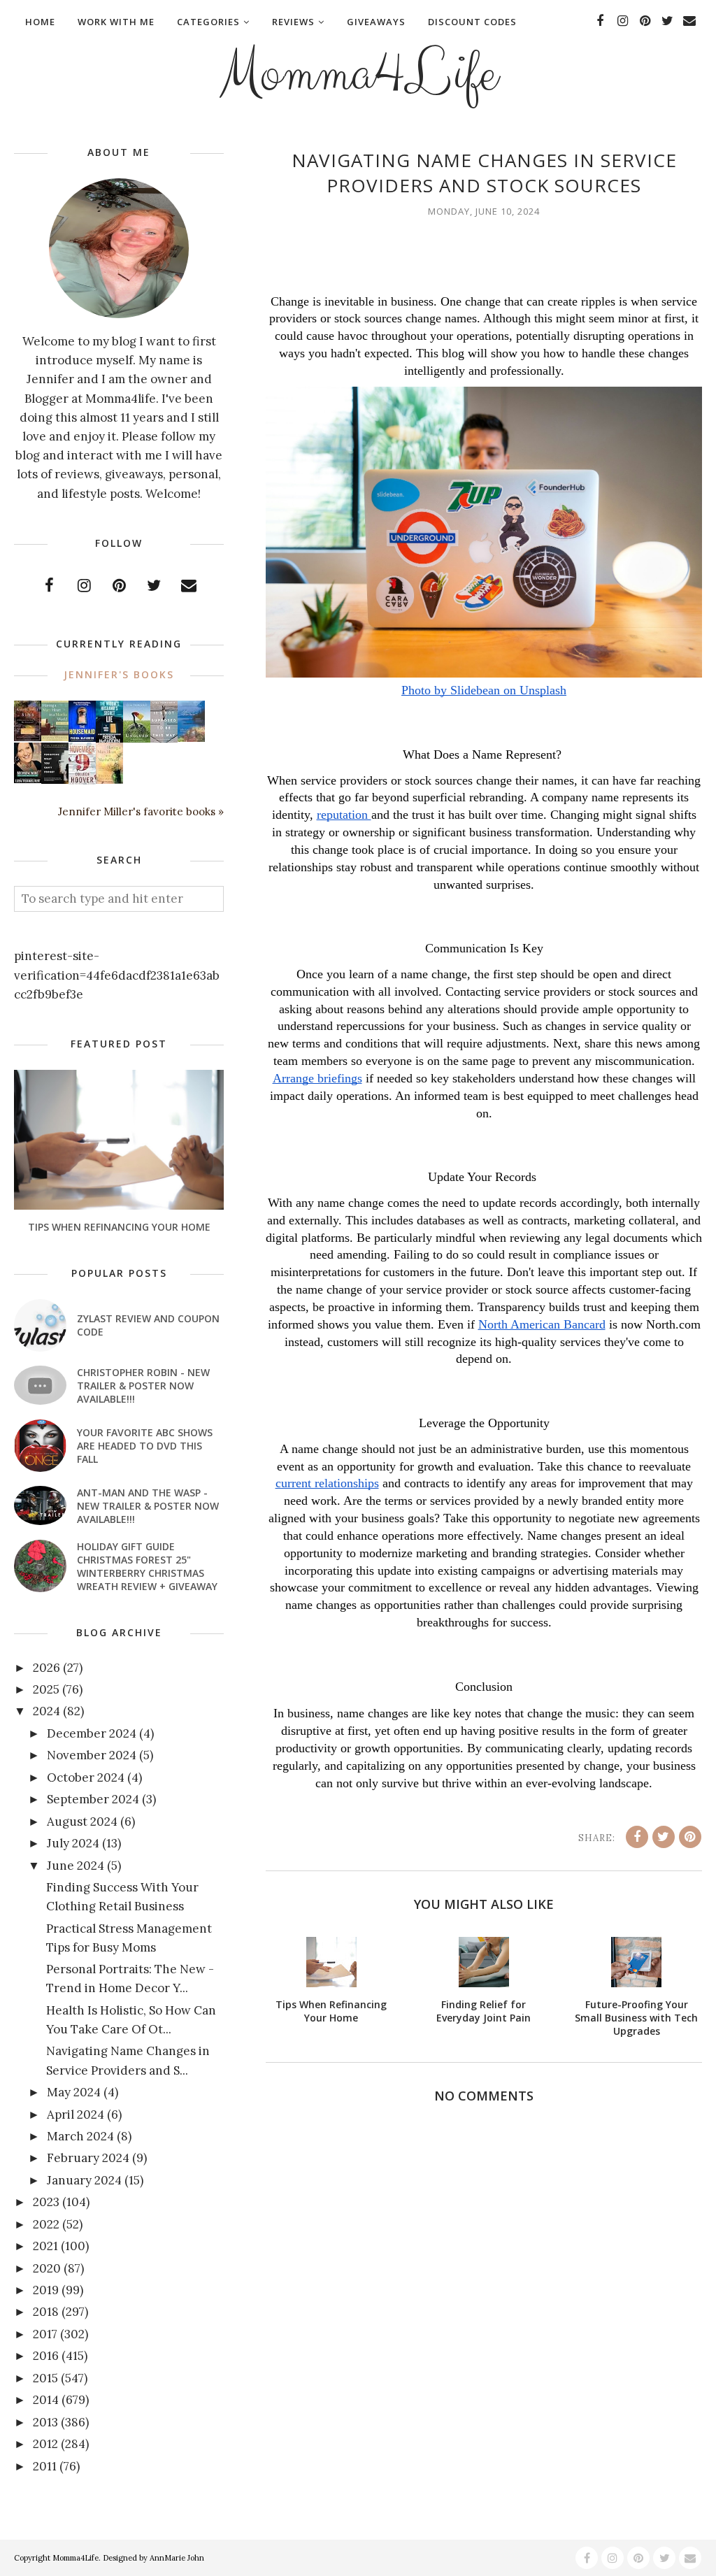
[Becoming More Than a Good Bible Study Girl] (28, 779)
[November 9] (82, 781)
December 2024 (92, 1733)
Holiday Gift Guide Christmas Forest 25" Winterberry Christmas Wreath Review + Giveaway (147, 1566)
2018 (46, 2312)
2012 (45, 2444)
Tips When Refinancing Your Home (119, 1227)
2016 (46, 2356)
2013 (45, 2422)
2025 (46, 1689)
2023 (46, 2202)
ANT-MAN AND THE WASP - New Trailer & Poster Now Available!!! (148, 1506)
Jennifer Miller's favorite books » (141, 811)
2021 (45, 2246)
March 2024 (80, 2136)
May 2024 (74, 2092)
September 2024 (93, 1799)
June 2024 (76, 1866)
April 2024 (76, 2115)
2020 (47, 2268)
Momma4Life (358, 74)
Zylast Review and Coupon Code (148, 1325)
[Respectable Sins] (28, 737)
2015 (45, 2378)
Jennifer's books (119, 674)
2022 (46, 2224)
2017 (45, 2334)
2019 (46, 2290)
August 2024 (82, 1822)
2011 (45, 2466)
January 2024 (84, 2180)
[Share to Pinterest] (690, 1837)
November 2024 (92, 1755)
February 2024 (88, 2158)
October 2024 (86, 1777)
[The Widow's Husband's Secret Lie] (109, 740)
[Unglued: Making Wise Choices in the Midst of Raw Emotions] (137, 739)
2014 (46, 2400)
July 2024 (73, 1843)
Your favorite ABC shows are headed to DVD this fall (145, 1446)
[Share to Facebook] (637, 1837)
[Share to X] (664, 1837)
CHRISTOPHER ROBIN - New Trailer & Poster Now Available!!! (143, 1386)
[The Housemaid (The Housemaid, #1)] (82, 738)
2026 (46, 1668)
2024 (46, 1711)
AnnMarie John (177, 2558)
